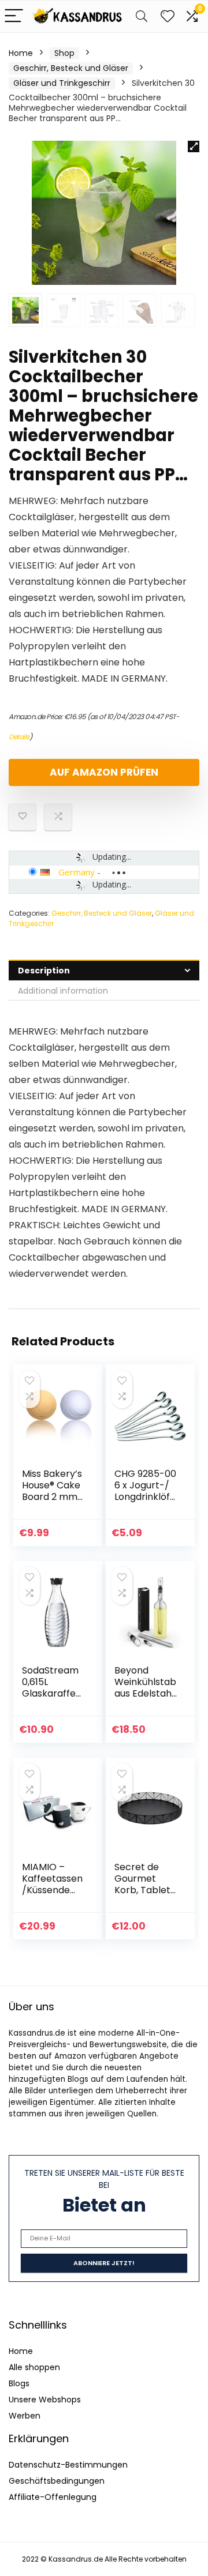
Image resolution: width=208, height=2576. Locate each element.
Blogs (19, 2383)
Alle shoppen (34, 2367)
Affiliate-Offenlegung (53, 2497)
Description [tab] (44, 971)
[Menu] (14, 16)
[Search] (142, 16)
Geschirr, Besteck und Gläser (71, 68)
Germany (77, 872)
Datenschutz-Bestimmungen (68, 2465)
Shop (64, 53)
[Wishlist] (168, 16)
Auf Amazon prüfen (104, 772)
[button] (194, 146)
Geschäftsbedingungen (57, 2481)
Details (19, 737)
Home (21, 53)
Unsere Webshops (45, 2400)
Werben (25, 2416)
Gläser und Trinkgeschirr (62, 83)
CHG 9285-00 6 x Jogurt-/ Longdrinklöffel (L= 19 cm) (145, 1491)
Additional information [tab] (63, 991)
